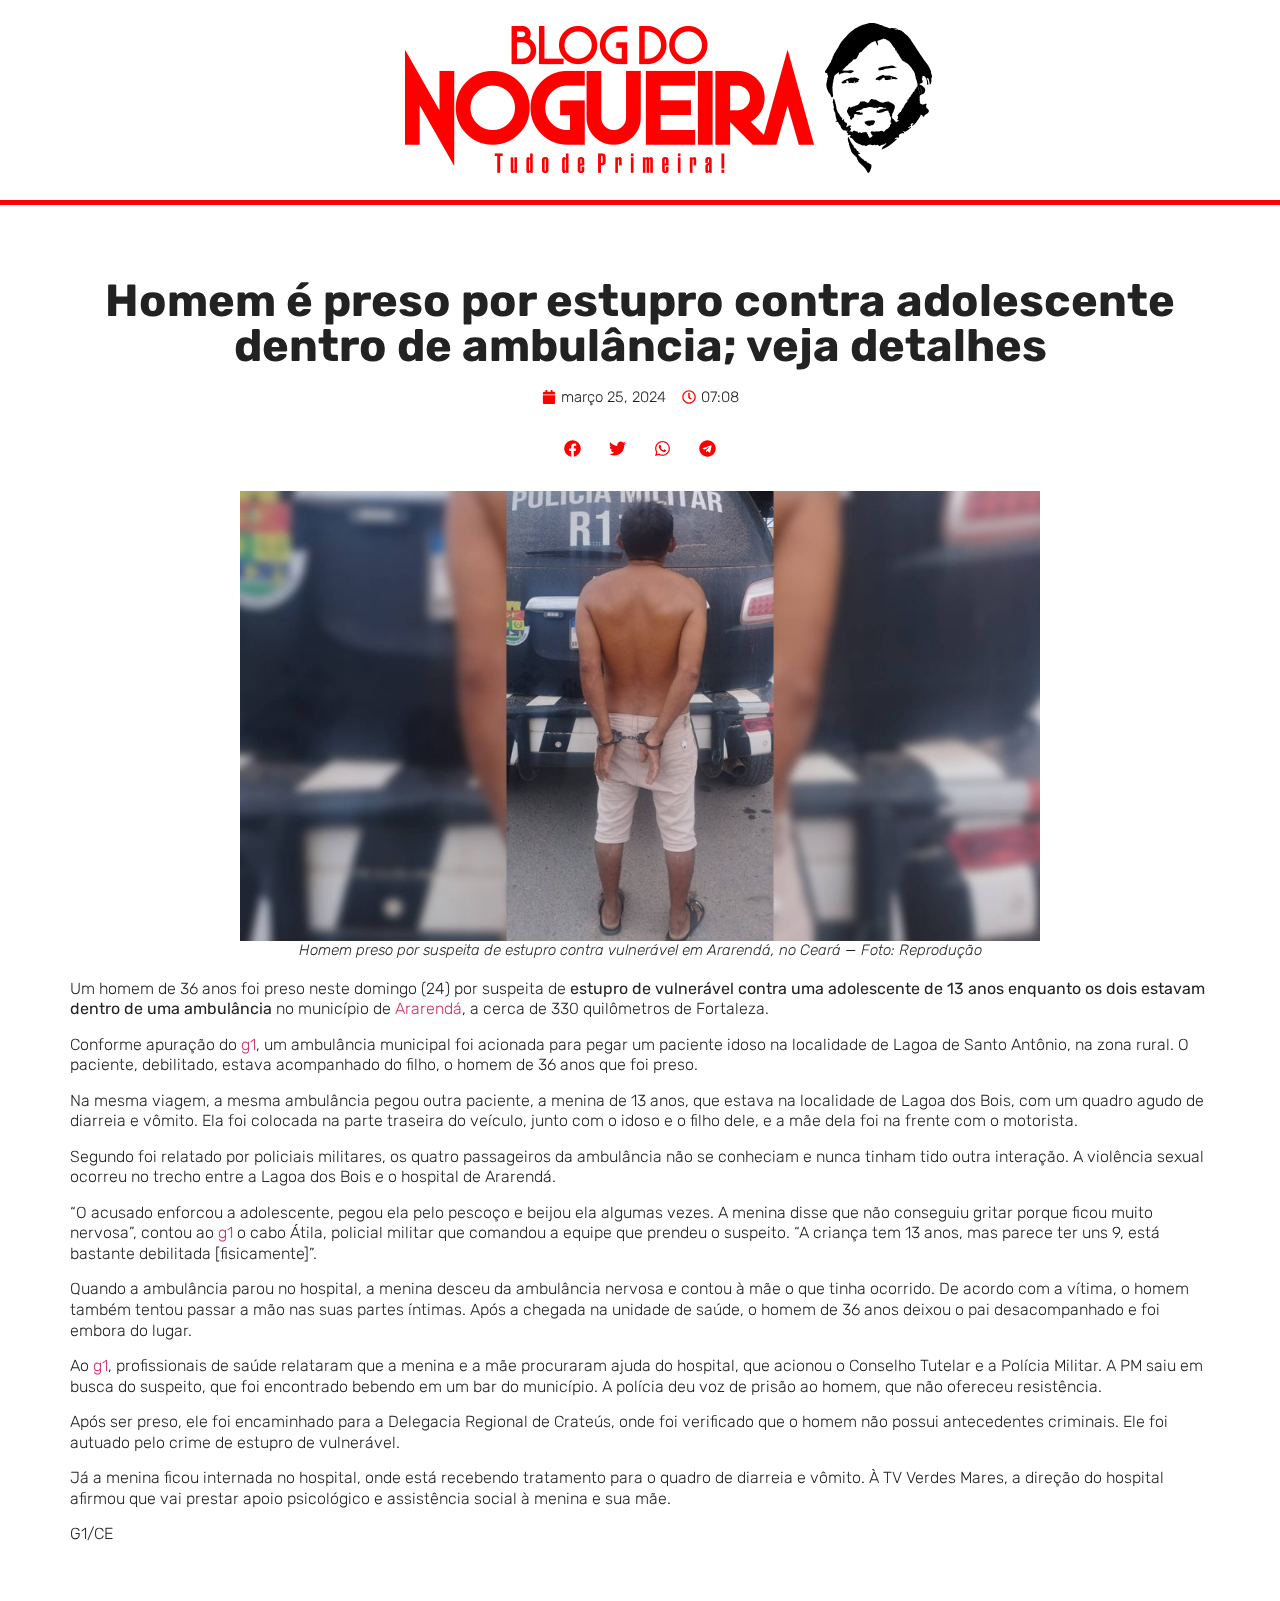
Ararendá (428, 1008)
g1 (248, 1044)
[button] (572, 448)
